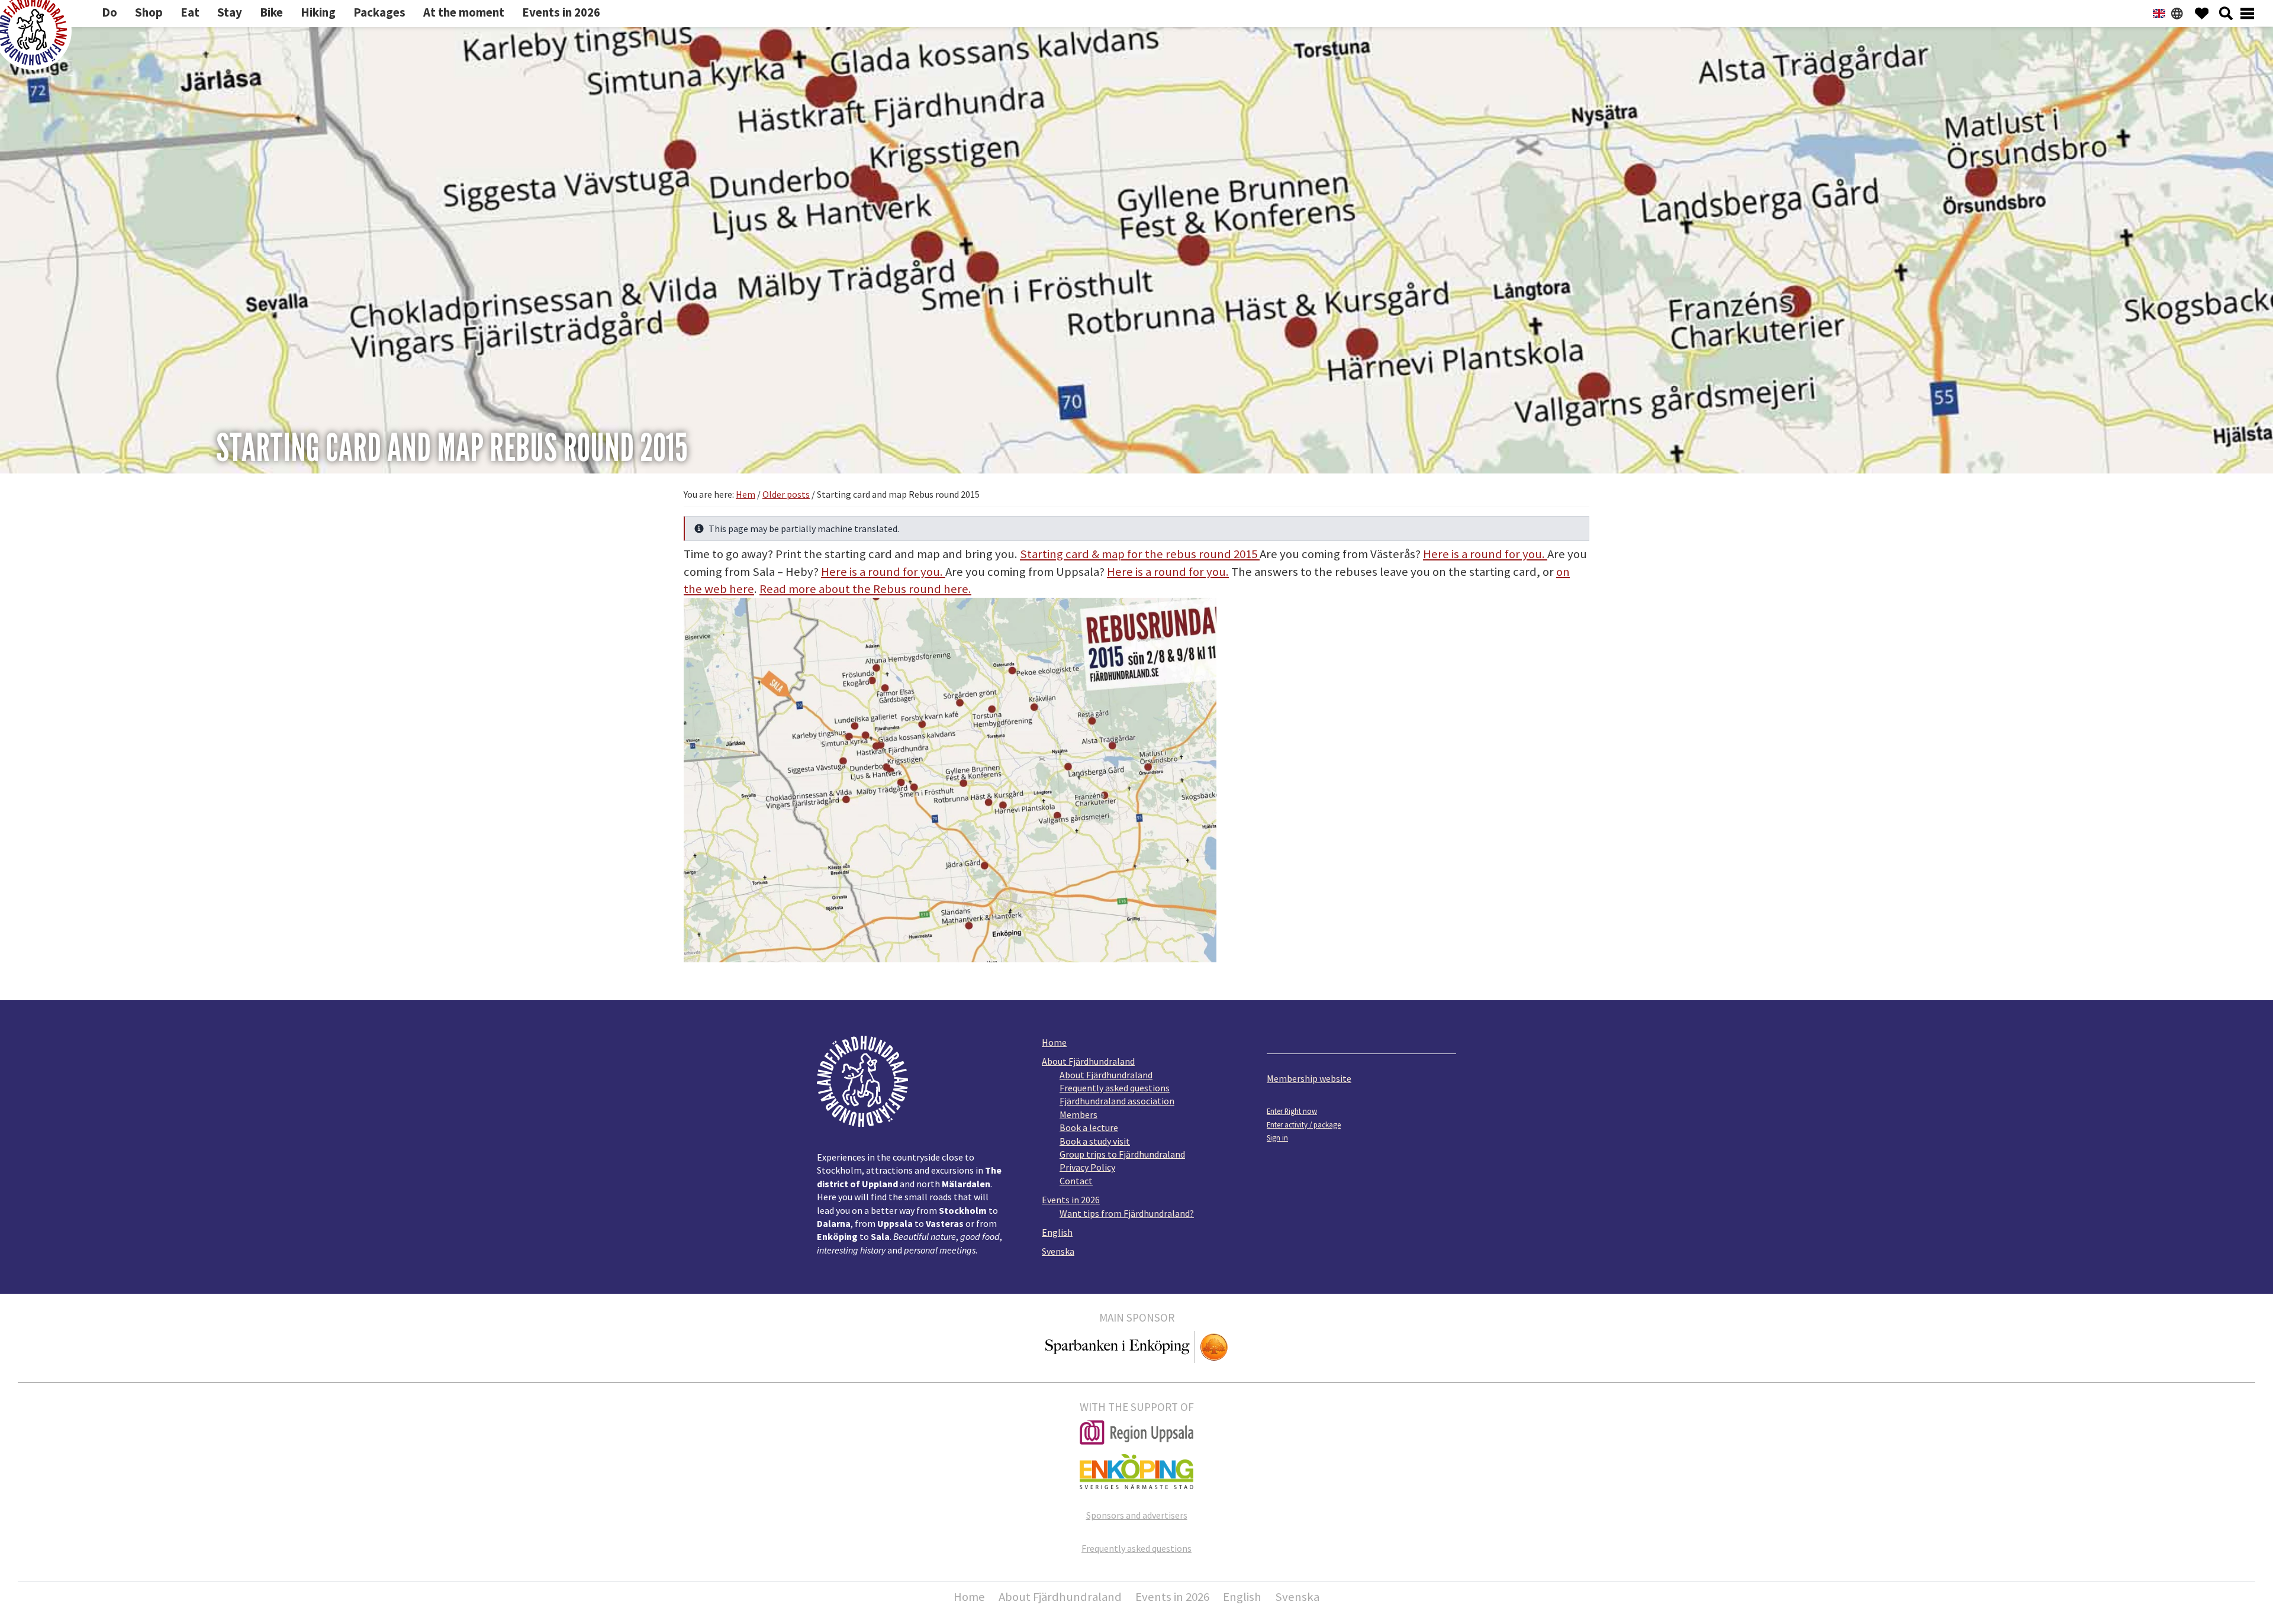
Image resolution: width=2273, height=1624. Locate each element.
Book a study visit (1095, 1141)
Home (1054, 1042)
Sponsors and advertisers (1137, 1515)
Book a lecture (1089, 1127)
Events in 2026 (1071, 1200)
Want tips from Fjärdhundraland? (1127, 1213)
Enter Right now (1292, 1111)
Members (1078, 1114)
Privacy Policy (1087, 1167)
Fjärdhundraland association (1117, 1101)
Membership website (1309, 1078)
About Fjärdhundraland (1088, 1061)
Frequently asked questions (1115, 1088)
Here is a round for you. (1484, 554)
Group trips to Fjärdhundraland (1122, 1154)
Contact (1076, 1181)
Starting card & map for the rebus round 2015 (1140, 554)
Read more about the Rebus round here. (865, 589)
